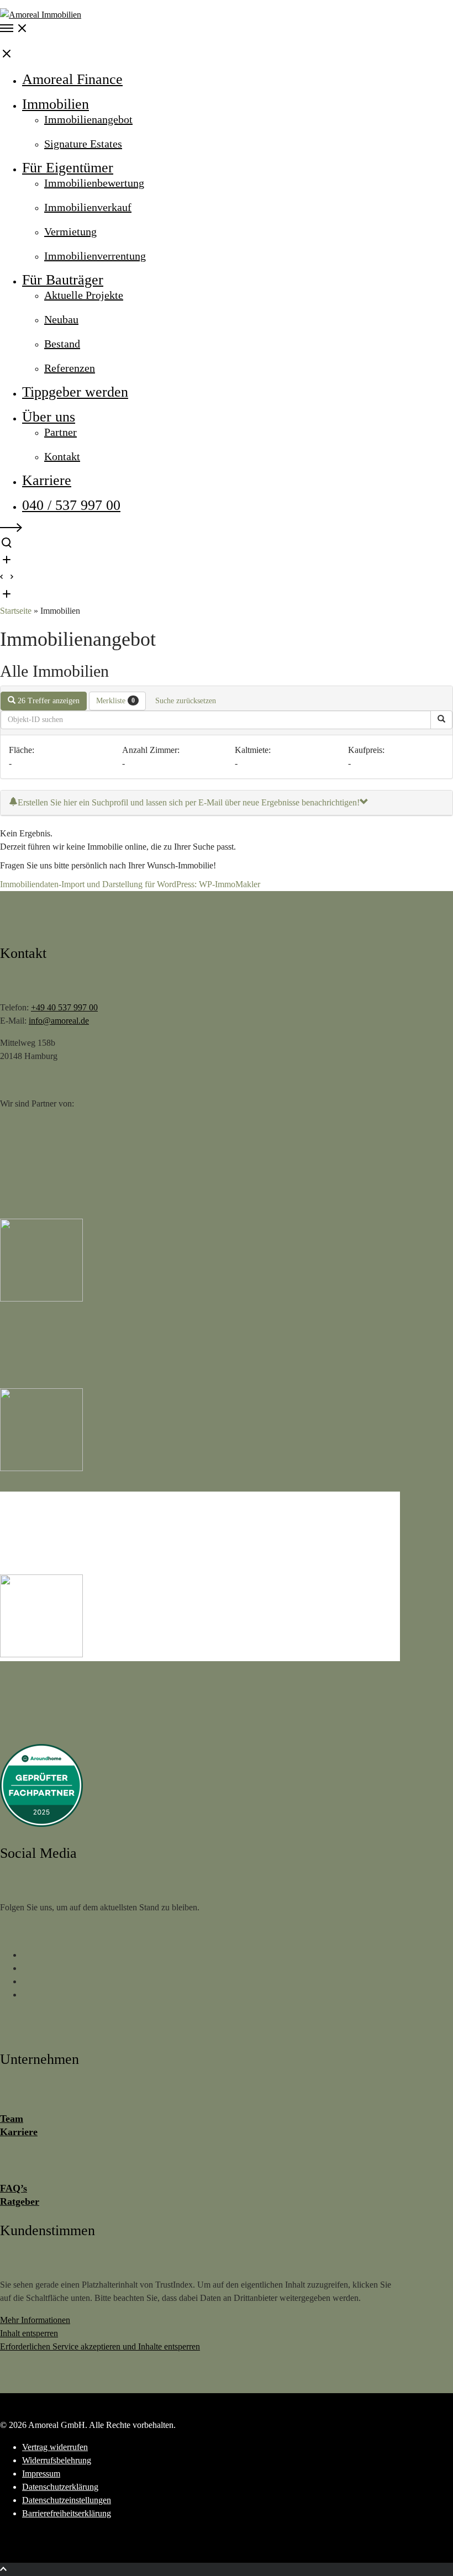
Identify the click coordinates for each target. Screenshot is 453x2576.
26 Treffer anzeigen (48, 701)
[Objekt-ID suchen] (441, 720)
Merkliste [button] (115, 701)
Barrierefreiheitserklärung (67, 2513)
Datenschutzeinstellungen (67, 2500)
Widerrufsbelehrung (57, 2460)
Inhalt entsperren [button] (29, 2333)
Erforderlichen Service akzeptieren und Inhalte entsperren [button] (100, 2346)
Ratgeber (20, 2201)
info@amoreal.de (59, 1021)
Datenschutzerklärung (60, 2487)
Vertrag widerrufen (55, 2447)
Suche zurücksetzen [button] (186, 701)
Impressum (41, 2474)
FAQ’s (14, 2188)
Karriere (19, 2132)
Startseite (16, 611)
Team (12, 2119)
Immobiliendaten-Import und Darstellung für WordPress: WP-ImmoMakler (130, 884)
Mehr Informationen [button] (35, 2320)
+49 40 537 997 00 (64, 1007)
